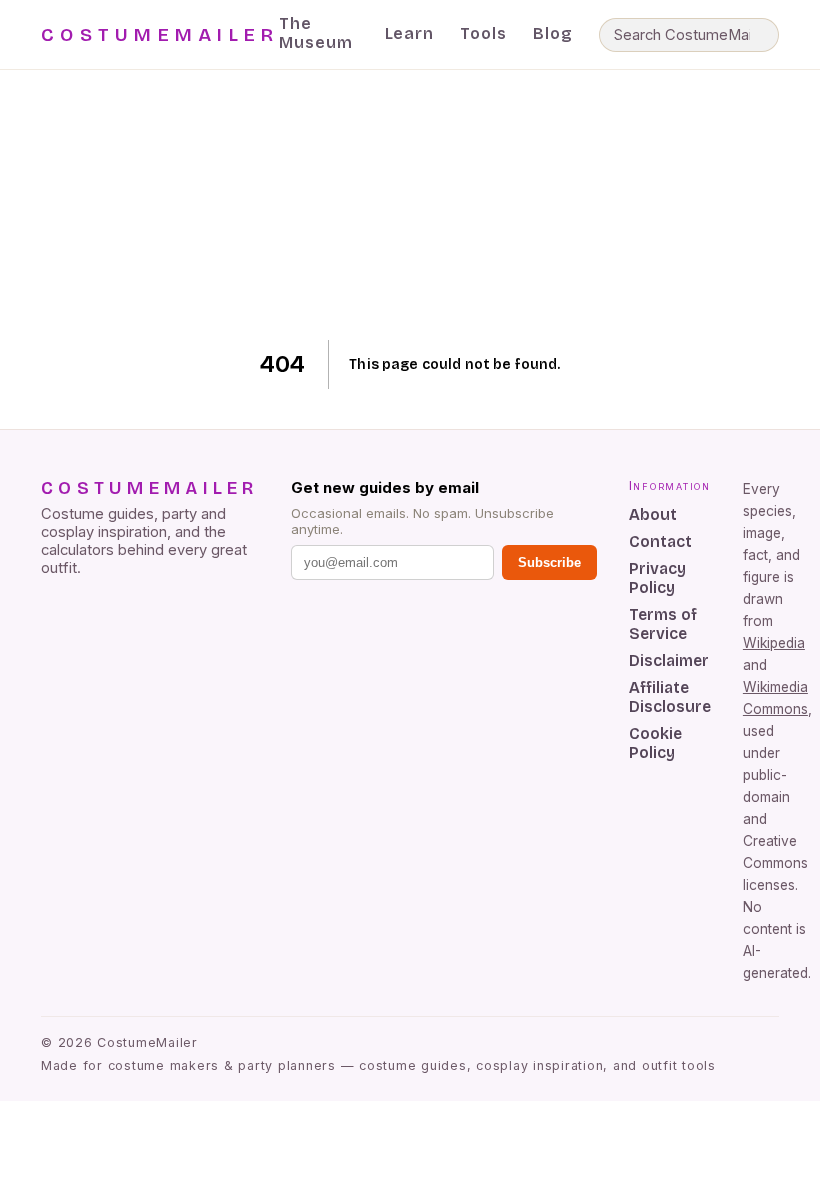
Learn (410, 33)
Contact (660, 541)
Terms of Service (663, 624)
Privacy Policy (657, 578)
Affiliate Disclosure (670, 697)
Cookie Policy (655, 743)
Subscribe (549, 562)
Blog (553, 33)
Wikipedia (774, 643)
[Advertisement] (410, 205)
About (653, 514)
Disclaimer (669, 660)
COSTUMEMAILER (160, 35)
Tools (483, 33)
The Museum (316, 33)
